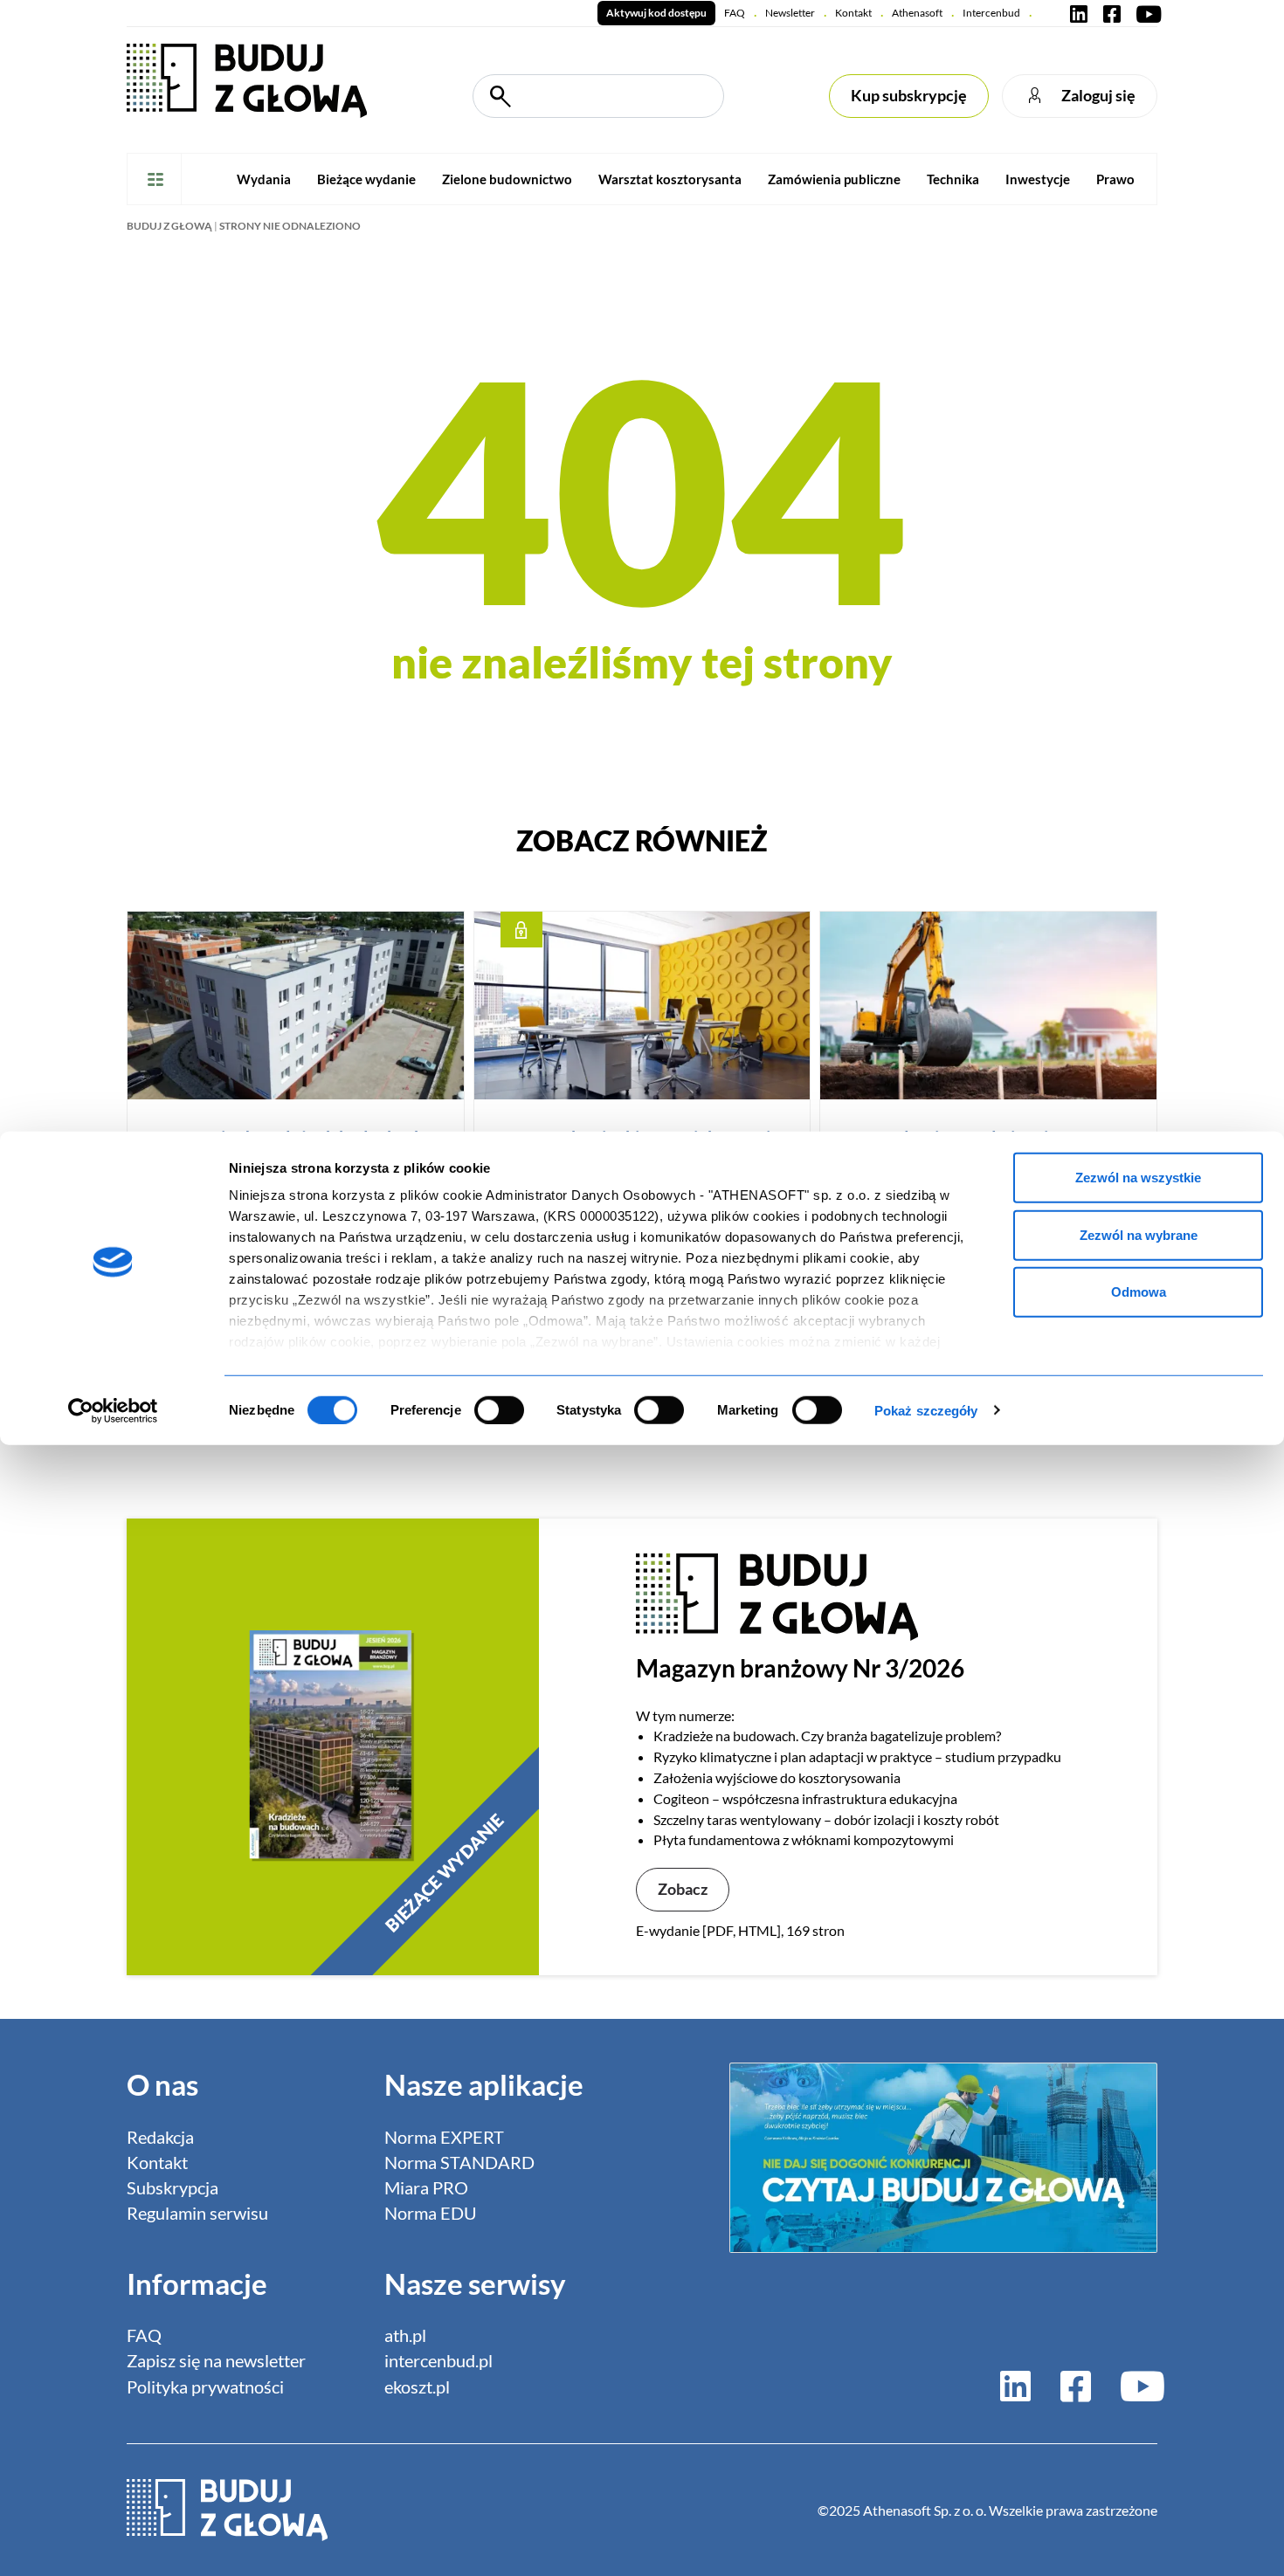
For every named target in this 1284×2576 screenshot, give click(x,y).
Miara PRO (426, 2188)
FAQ (735, 13)
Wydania (264, 179)
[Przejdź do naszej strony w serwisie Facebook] (1112, 13)
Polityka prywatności (205, 2387)
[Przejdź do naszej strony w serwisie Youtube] (1145, 13)
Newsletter (790, 13)
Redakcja (160, 2137)
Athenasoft (917, 13)
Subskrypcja (173, 2188)
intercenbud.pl (438, 2361)
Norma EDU (431, 2213)
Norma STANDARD (459, 2163)
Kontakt (853, 13)
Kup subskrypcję (909, 96)
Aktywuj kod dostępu (656, 13)
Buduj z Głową (169, 226)
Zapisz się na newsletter (216, 2361)
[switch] (499, 1409)
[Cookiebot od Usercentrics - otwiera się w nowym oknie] (113, 1410)
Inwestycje (1038, 179)
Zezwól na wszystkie (1138, 1178)
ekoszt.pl (417, 2387)
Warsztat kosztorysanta (670, 179)
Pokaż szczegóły (926, 1410)
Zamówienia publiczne (834, 179)
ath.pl (405, 2335)
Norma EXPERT (444, 2137)
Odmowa (1139, 1292)
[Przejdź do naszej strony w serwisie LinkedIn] (1079, 13)
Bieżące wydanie (366, 179)
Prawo (1115, 179)
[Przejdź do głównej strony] (247, 79)
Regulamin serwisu (197, 2213)
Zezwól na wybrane (1139, 1234)
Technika (953, 179)
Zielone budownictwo (507, 179)
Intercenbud (991, 13)
